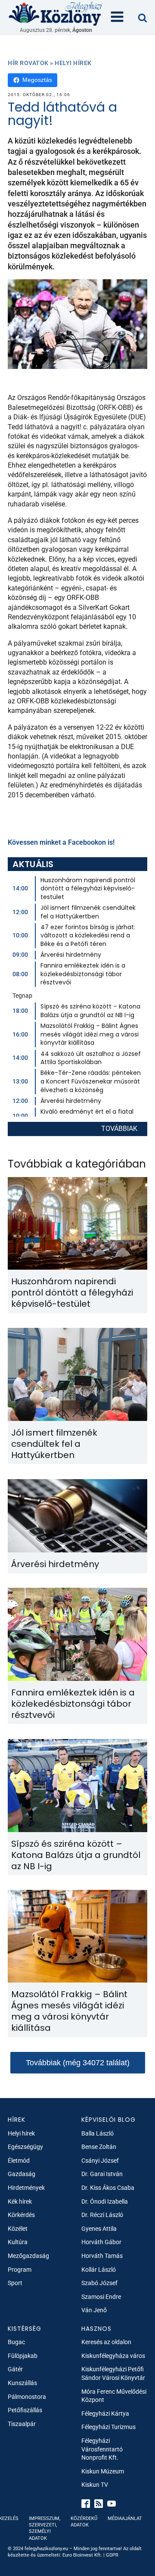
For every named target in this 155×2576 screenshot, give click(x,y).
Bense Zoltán (99, 2147)
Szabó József (99, 2283)
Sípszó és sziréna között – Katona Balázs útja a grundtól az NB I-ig (90, 1011)
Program (20, 2270)
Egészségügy (25, 2147)
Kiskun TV (95, 2485)
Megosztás (37, 80)
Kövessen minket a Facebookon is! (61, 842)
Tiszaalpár (22, 2424)
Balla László (98, 2133)
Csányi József (100, 2161)
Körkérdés (21, 2215)
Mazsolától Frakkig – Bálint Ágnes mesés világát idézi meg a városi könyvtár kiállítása (90, 1034)
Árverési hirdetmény (71, 955)
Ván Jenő (94, 2310)
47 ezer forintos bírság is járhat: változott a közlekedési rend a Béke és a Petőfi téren (88, 935)
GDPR (112, 2555)
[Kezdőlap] (56, 13)
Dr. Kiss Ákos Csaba (108, 2188)
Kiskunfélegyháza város (113, 2356)
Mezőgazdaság (28, 2256)
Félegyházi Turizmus (108, 2427)
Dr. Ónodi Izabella (105, 2201)
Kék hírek (20, 2201)
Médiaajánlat (125, 2518)
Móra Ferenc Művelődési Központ (114, 2396)
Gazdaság (22, 2174)
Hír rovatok (28, 63)
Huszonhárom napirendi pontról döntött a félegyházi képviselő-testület (88, 888)
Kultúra (18, 2242)
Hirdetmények (26, 2188)
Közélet (18, 2229)
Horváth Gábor (101, 2242)
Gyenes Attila (99, 2229)
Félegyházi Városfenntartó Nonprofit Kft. (102, 2449)
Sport (15, 2283)
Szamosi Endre (101, 2297)
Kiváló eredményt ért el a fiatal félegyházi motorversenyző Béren (91, 1116)
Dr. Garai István (102, 2174)
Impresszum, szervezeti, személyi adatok (45, 2528)
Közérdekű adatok (84, 2522)
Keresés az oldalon (106, 2342)
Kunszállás (22, 2383)
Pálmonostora (27, 2397)
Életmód (19, 2161)
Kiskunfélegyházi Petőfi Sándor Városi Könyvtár (113, 2373)
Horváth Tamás (102, 2256)
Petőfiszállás (25, 2410)
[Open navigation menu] (117, 18)
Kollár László (99, 2270)
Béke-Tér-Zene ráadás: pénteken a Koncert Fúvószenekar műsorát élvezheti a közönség (91, 1081)
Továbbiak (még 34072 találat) (78, 2063)
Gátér (15, 2369)
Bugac (16, 2342)
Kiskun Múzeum (103, 2471)
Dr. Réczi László (102, 2215)
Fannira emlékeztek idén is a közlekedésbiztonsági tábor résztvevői (83, 974)
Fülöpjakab (23, 2356)
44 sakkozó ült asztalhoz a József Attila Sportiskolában (91, 1058)
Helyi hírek (73, 63)
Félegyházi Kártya (105, 2414)
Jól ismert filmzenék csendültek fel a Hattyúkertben (88, 912)
